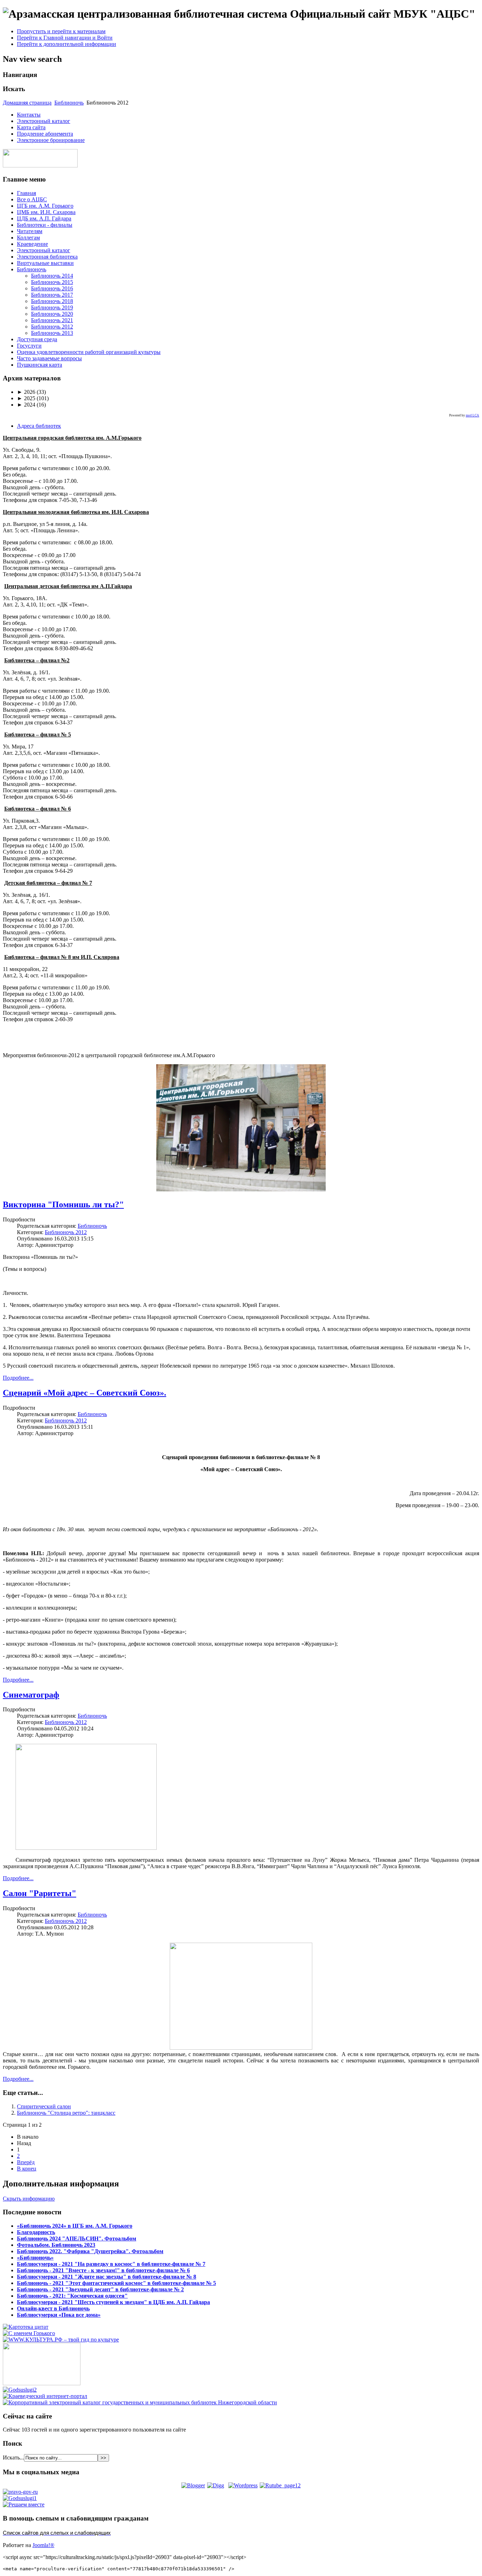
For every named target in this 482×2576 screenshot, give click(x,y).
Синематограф (31, 1695)
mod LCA (472, 415)
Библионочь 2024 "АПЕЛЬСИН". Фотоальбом (77, 2239)
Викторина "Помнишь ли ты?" (63, 1204)
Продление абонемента (45, 134)
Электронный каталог (44, 121)
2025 (26, 398)
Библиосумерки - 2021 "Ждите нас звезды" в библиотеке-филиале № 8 (107, 2277)
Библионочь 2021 (52, 320)
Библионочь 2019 (52, 307)
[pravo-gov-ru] (20, 2492)
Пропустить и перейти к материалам (61, 31)
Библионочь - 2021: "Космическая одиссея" (72, 2296)
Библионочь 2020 (52, 314)
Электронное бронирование (51, 140)
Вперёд (26, 2162)
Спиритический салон (44, 2106)
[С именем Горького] (29, 2333)
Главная (26, 193)
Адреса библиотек (39, 426)
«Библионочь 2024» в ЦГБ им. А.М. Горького (75, 2226)
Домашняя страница (27, 103)
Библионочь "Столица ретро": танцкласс (66, 2113)
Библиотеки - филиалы (45, 225)
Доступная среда (37, 339)
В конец (27, 2169)
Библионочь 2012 (52, 327)
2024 (26, 405)
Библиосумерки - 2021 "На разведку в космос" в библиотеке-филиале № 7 (111, 2264)
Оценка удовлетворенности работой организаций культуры (89, 352)
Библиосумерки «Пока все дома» (59, 2315)
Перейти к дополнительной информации (67, 44)
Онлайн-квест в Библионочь (53, 2308)
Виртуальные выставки (45, 263)
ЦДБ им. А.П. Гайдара (44, 218)
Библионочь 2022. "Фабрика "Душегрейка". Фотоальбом (90, 2251)
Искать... (13, 2457)
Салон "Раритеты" (40, 1893)
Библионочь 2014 (52, 276)
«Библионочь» (35, 2258)
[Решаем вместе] (24, 2504)
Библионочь (69, 103)
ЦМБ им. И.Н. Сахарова (46, 212)
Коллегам (28, 238)
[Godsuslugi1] (20, 2498)
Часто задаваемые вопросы (49, 358)
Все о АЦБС (32, 199)
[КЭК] (140, 2402)
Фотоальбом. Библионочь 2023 (56, 2245)
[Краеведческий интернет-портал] (45, 2396)
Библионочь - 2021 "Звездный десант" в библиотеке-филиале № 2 (100, 2289)
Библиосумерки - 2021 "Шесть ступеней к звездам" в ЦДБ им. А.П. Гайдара (113, 2302)
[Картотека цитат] (26, 2327)
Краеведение (32, 244)
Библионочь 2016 (52, 288)
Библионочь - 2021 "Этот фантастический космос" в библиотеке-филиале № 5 (116, 2283)
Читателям (30, 231)
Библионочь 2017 (52, 295)
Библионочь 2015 (52, 282)
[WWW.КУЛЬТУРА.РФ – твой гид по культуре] (61, 2340)
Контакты (29, 115)
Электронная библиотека (47, 257)
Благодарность (36, 2232)
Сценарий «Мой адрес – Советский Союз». (85, 1393)
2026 (26, 392)
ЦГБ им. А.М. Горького (45, 206)
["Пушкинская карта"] (42, 2383)
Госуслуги (29, 346)
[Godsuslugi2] (20, 2390)
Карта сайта (31, 127)
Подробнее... (18, 1378)
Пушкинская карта (40, 365)
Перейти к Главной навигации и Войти (65, 38)
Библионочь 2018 (52, 301)
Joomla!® (43, 2545)
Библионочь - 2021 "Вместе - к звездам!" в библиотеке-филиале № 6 (103, 2270)
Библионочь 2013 (52, 333)
